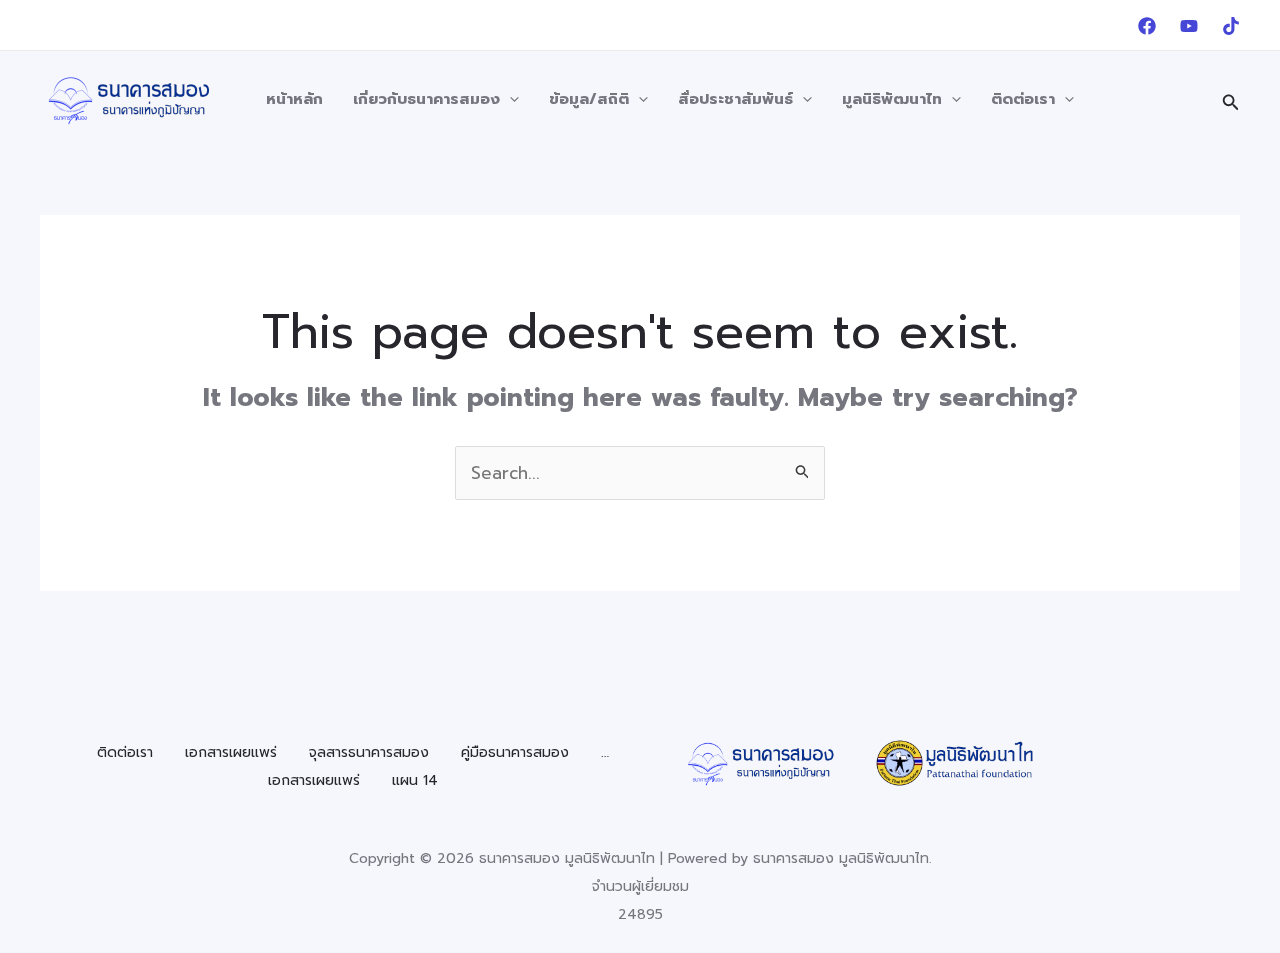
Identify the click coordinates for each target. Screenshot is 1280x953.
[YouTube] (1189, 26)
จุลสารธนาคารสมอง (369, 752)
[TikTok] (1231, 26)
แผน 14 (415, 780)
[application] (509, 99)
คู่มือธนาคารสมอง (515, 752)
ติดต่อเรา (1023, 99)
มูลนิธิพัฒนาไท (892, 99)
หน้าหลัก (294, 99)
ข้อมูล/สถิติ (589, 99)
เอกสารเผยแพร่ (231, 752)
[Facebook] (1147, 26)
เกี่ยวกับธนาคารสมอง (426, 99)
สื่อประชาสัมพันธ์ (735, 99)
